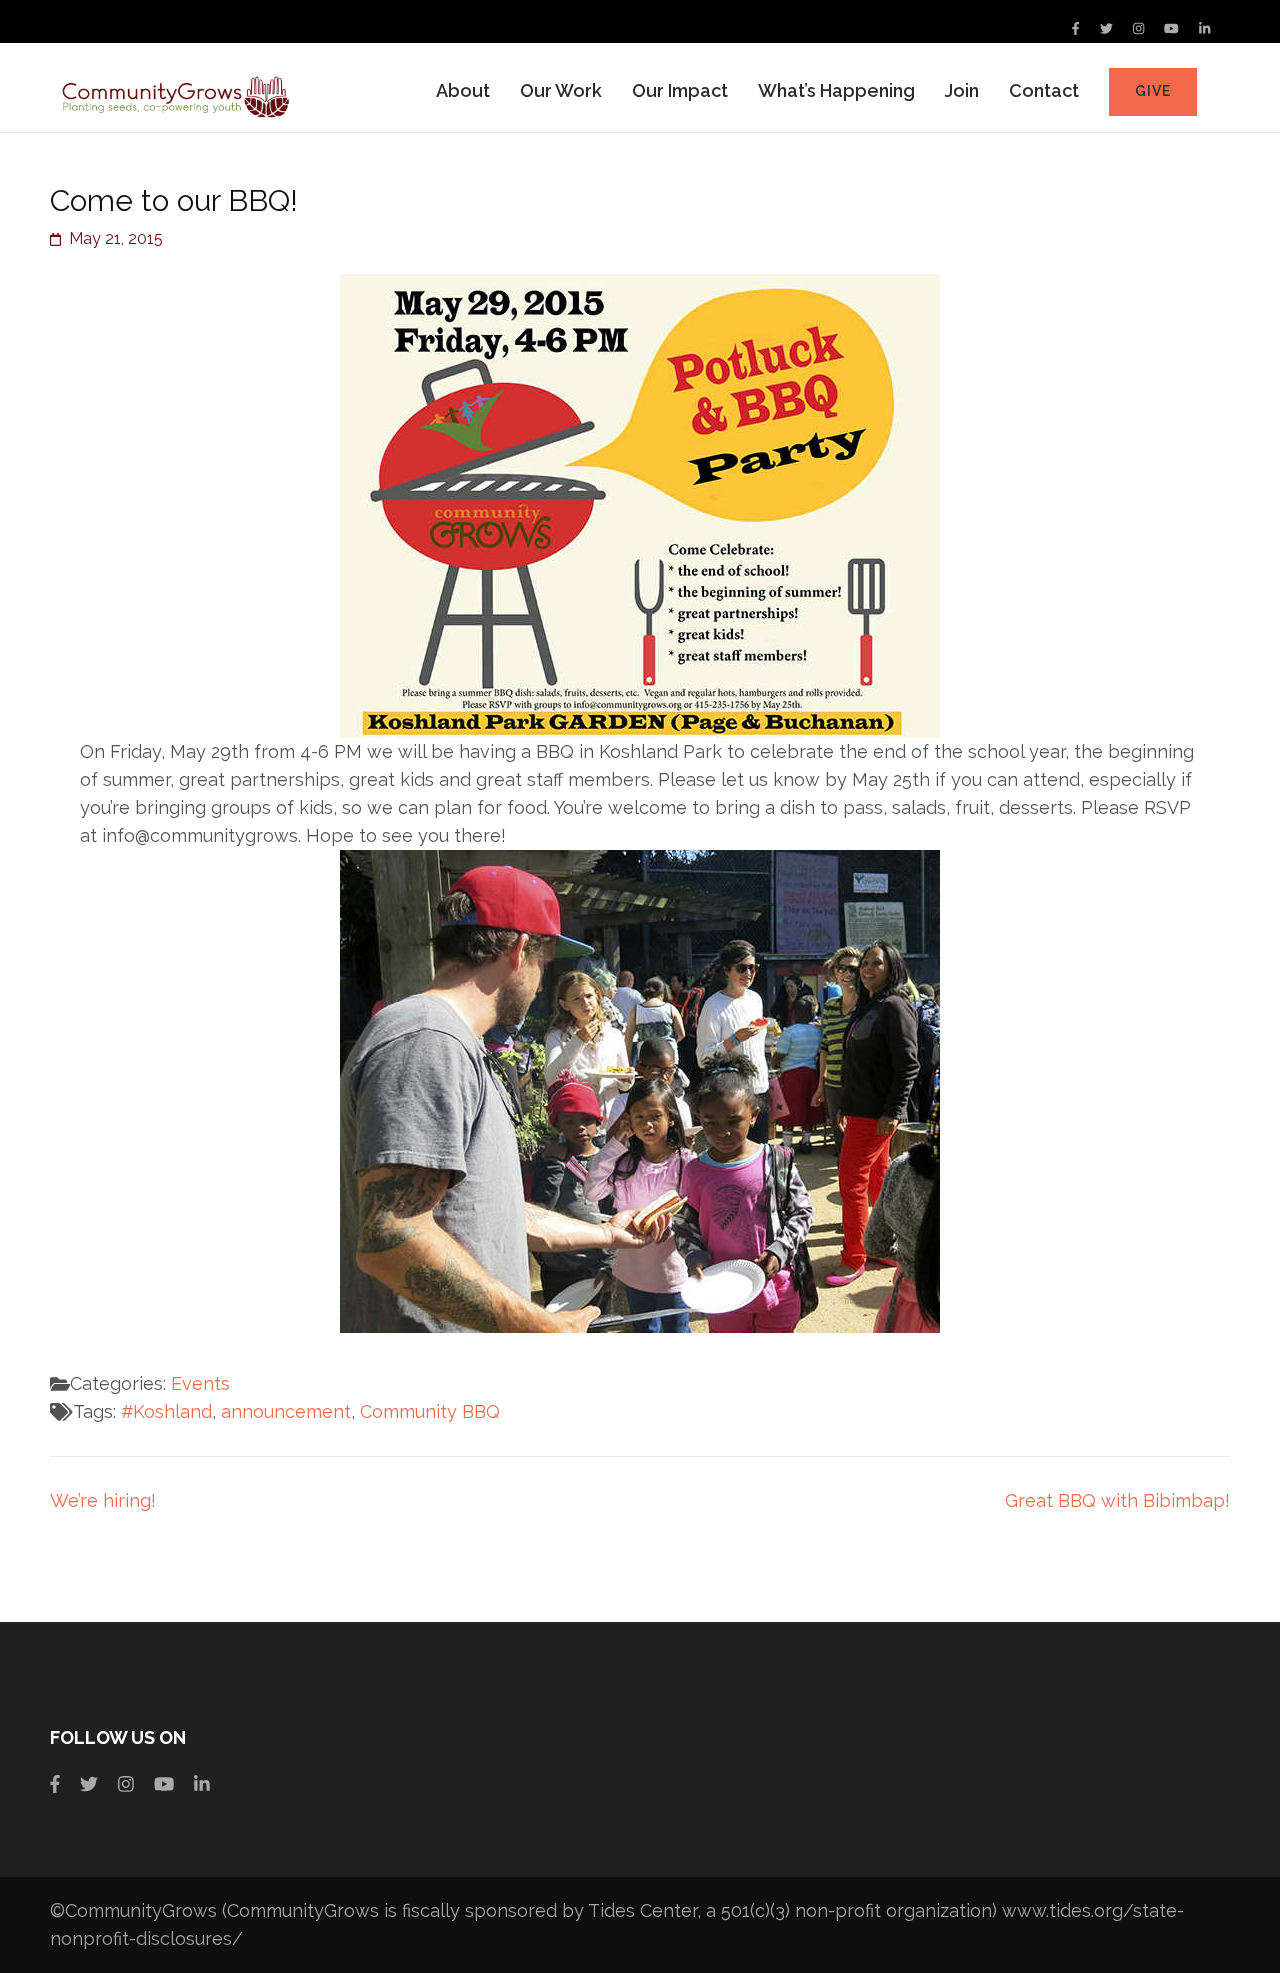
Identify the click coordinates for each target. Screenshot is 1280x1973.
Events (200, 1383)
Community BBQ (430, 1411)
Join (962, 90)
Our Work (561, 90)
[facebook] (1075, 28)
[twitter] (1106, 28)
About (463, 90)
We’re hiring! (103, 1500)
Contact (1044, 90)
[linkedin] (1204, 28)
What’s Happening (836, 90)
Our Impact (680, 90)
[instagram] (1138, 28)
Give (1153, 91)
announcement (286, 1411)
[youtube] (1171, 28)
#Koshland (166, 1411)
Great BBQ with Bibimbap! (1117, 1500)
